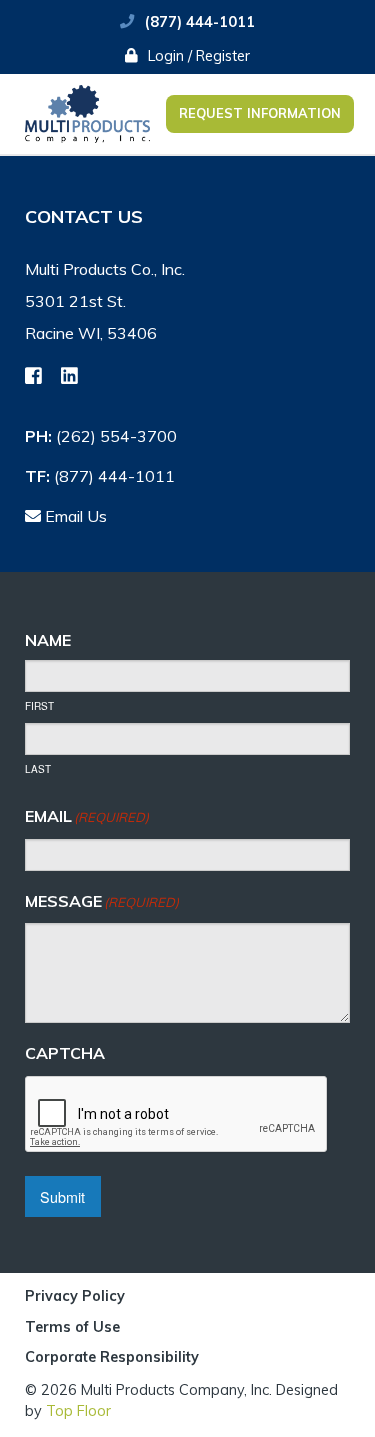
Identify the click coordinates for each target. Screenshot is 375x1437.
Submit (62, 1196)
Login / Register (197, 56)
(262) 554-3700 (116, 436)
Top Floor (78, 1411)
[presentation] (177, 1115)
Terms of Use (72, 1328)
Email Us (74, 516)
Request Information (260, 113)
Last (38, 769)
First (39, 706)
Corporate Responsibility (112, 1357)
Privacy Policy (75, 1297)
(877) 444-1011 (200, 22)
